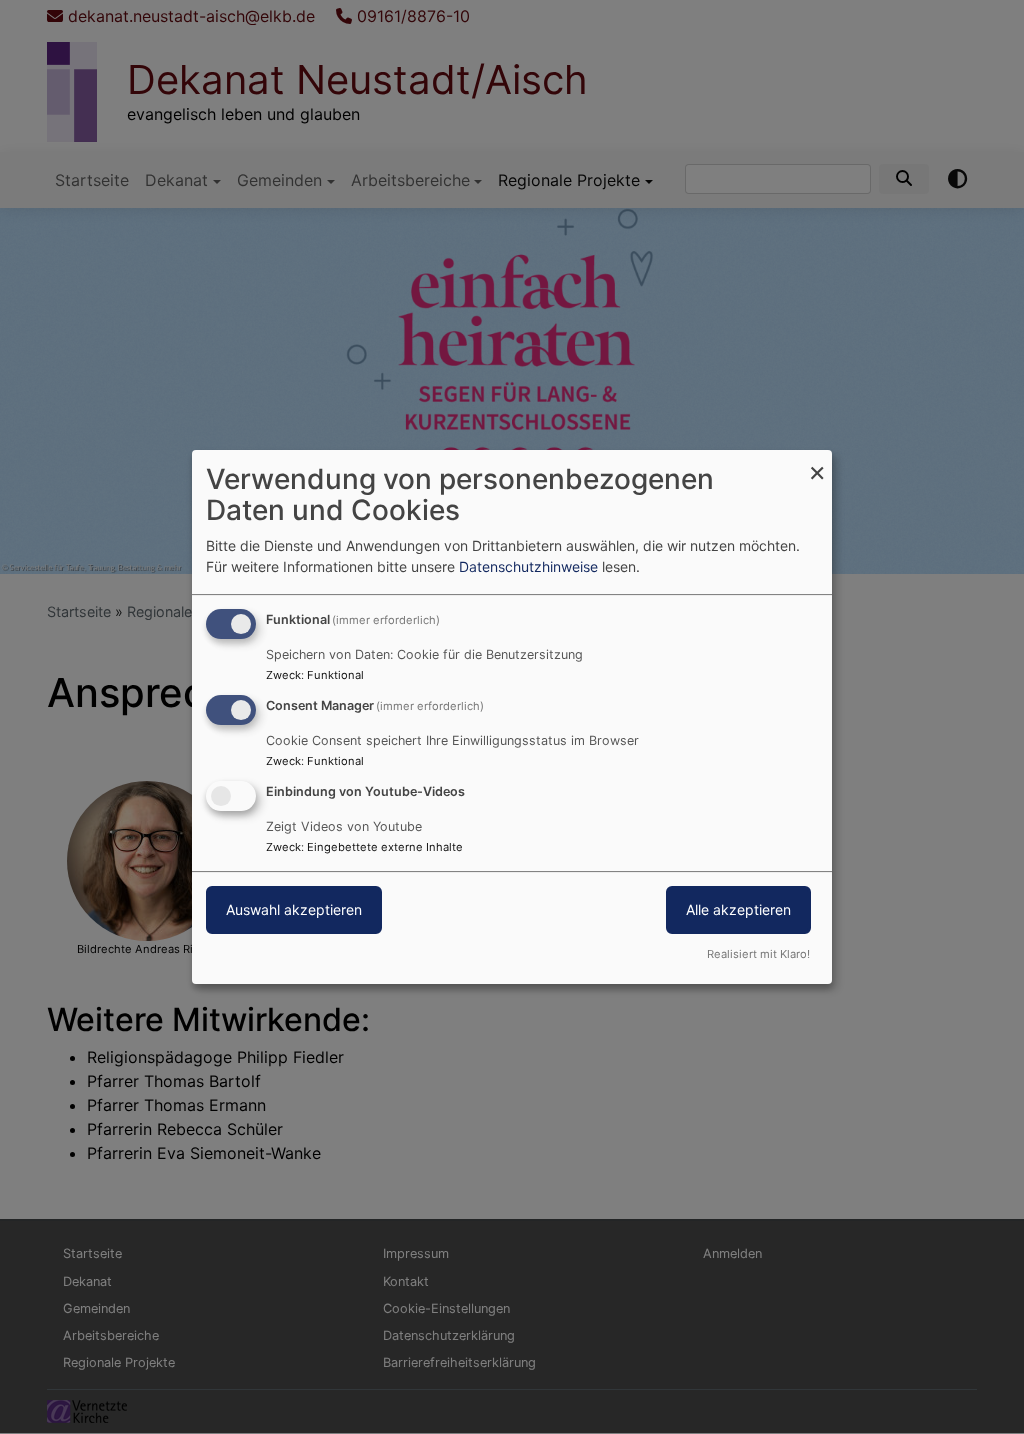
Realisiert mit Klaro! (758, 954)
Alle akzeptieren (738, 909)
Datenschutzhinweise (528, 566)
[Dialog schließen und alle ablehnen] (817, 462)
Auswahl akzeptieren (294, 909)
